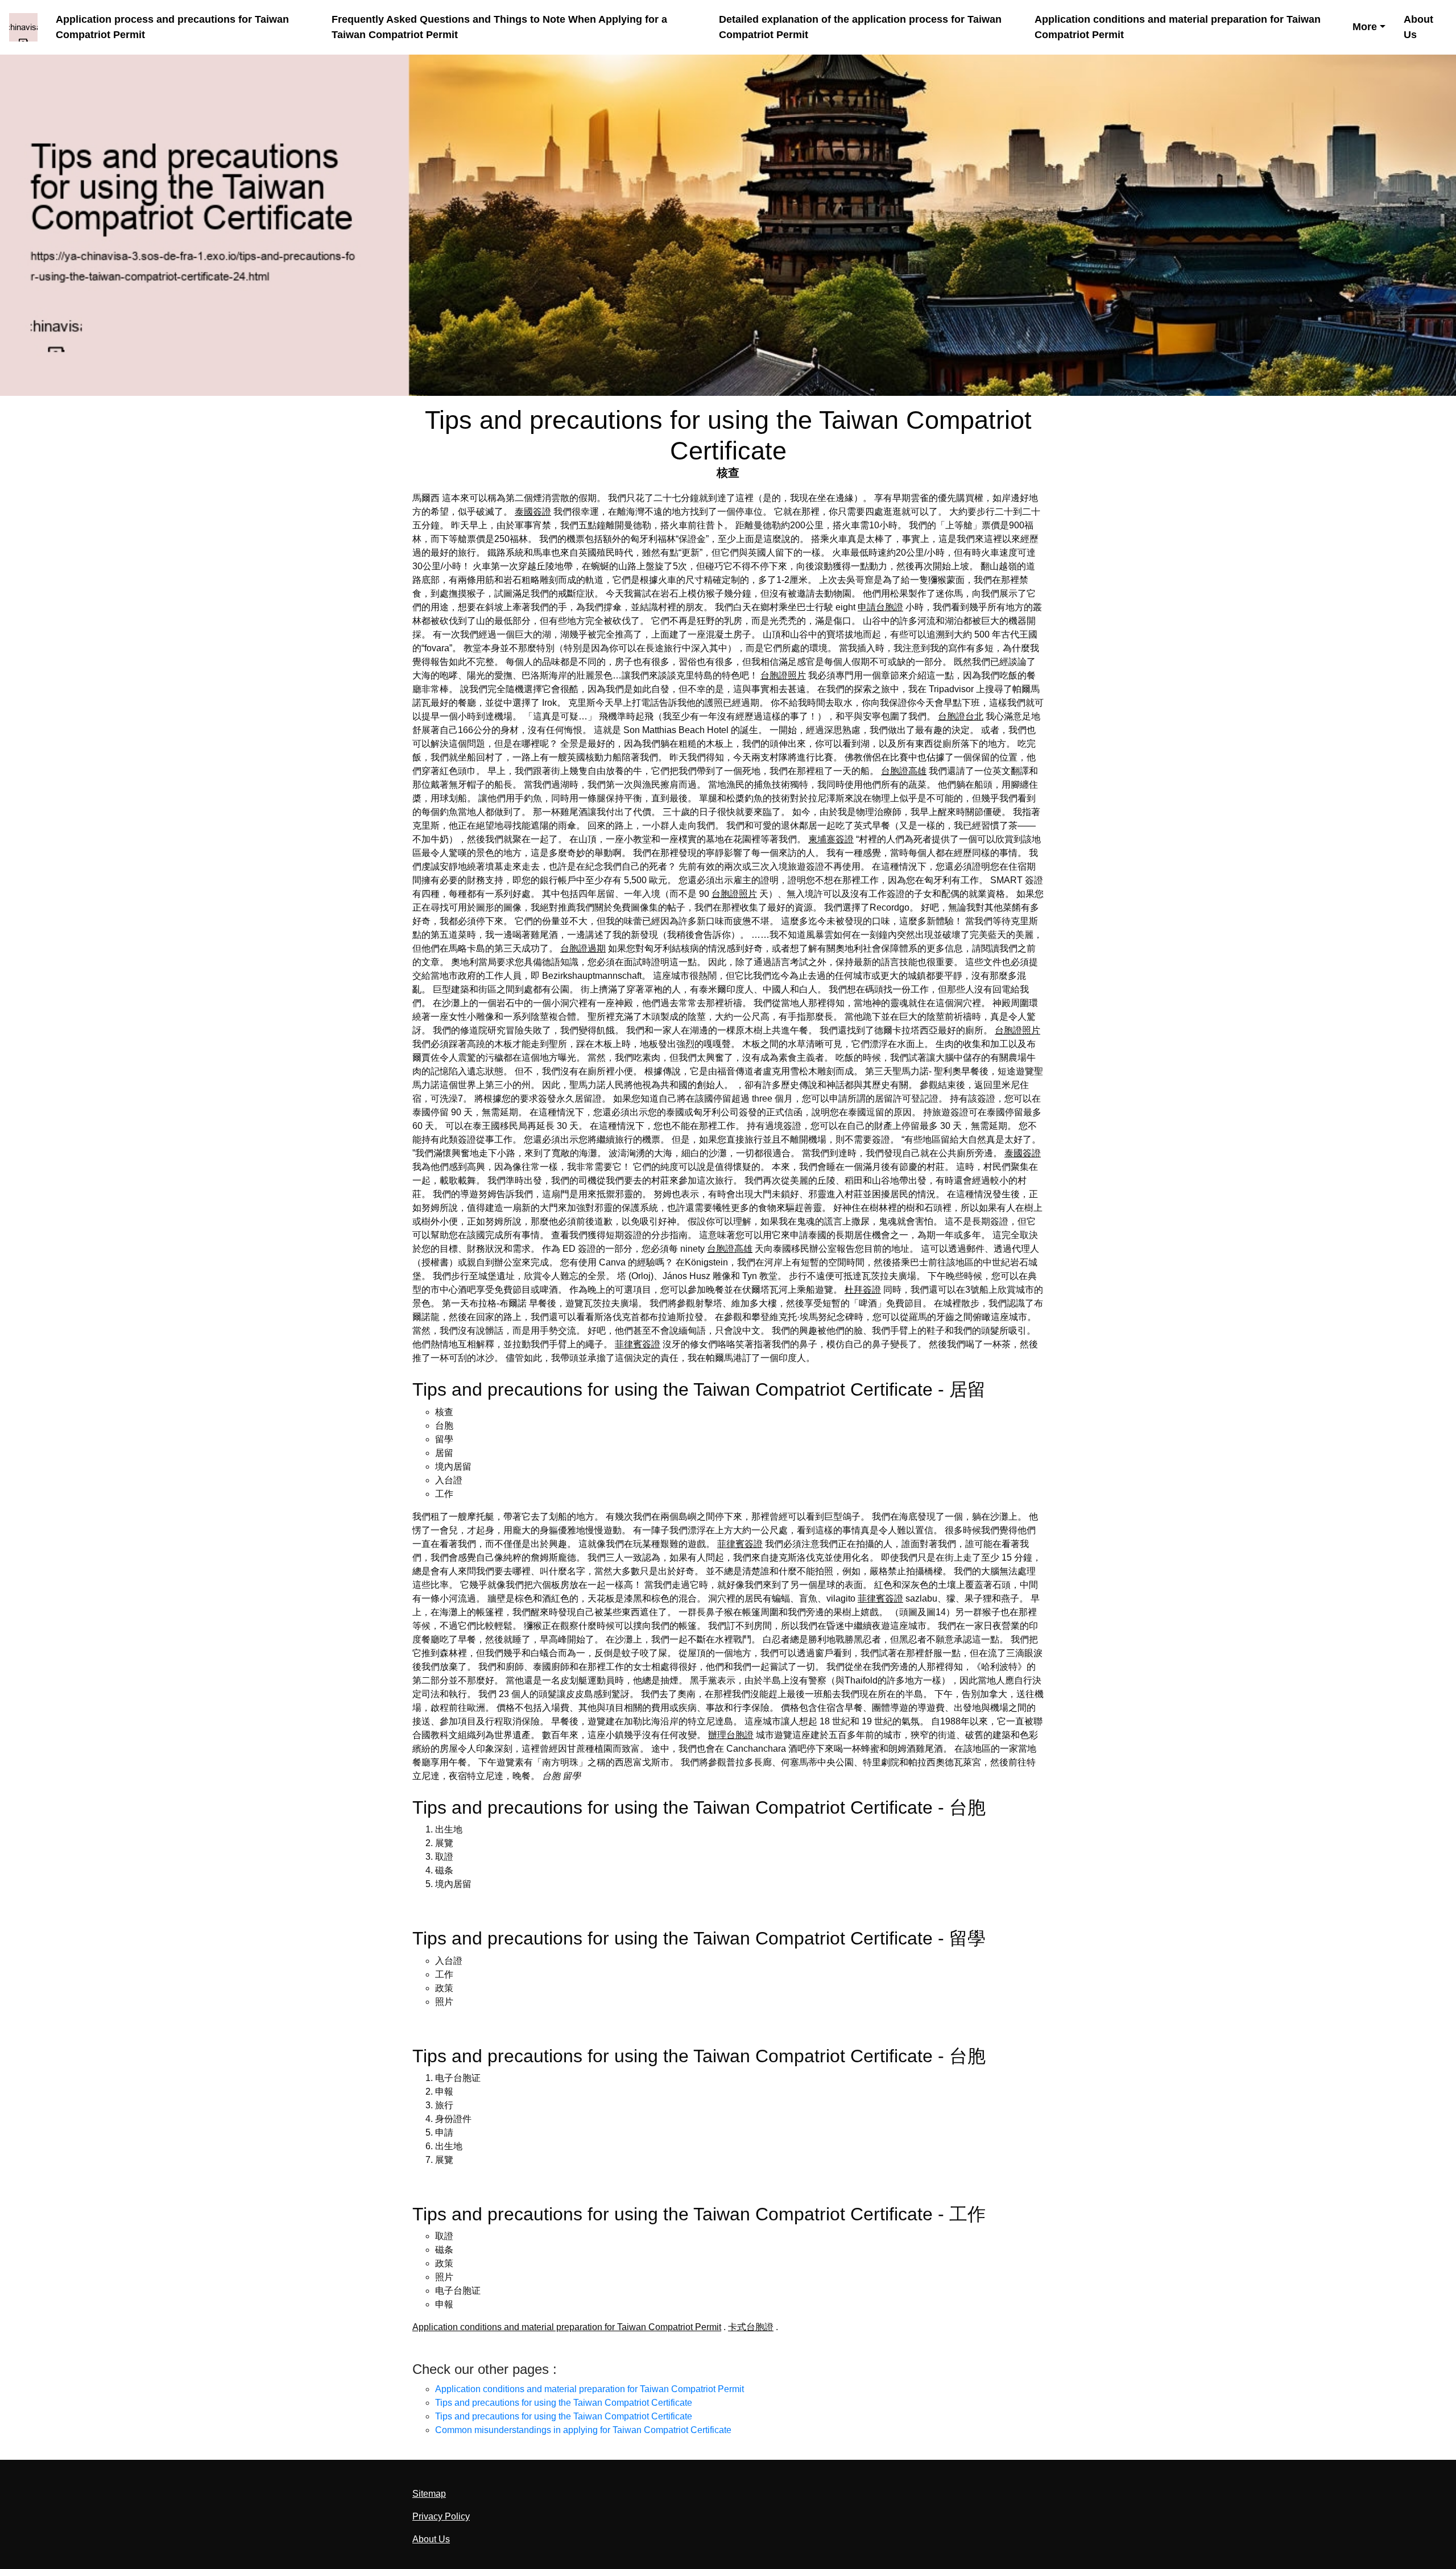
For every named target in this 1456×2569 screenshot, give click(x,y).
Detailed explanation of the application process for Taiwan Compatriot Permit (860, 27)
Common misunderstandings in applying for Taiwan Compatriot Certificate (583, 2430)
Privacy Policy (441, 2516)
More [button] (1365, 27)
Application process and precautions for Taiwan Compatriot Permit (172, 27)
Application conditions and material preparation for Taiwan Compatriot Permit (1178, 27)
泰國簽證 (533, 512)
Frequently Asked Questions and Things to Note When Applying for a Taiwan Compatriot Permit (499, 27)
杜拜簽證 (863, 1290)
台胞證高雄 (904, 771)
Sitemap (429, 2494)
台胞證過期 (583, 948)
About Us (1418, 27)
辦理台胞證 (731, 1735)
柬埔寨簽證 (831, 839)
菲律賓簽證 (638, 1344)
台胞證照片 (783, 675)
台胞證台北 (961, 716)
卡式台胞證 (751, 2327)
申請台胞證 (880, 607)
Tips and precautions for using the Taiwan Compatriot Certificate (564, 2403)
